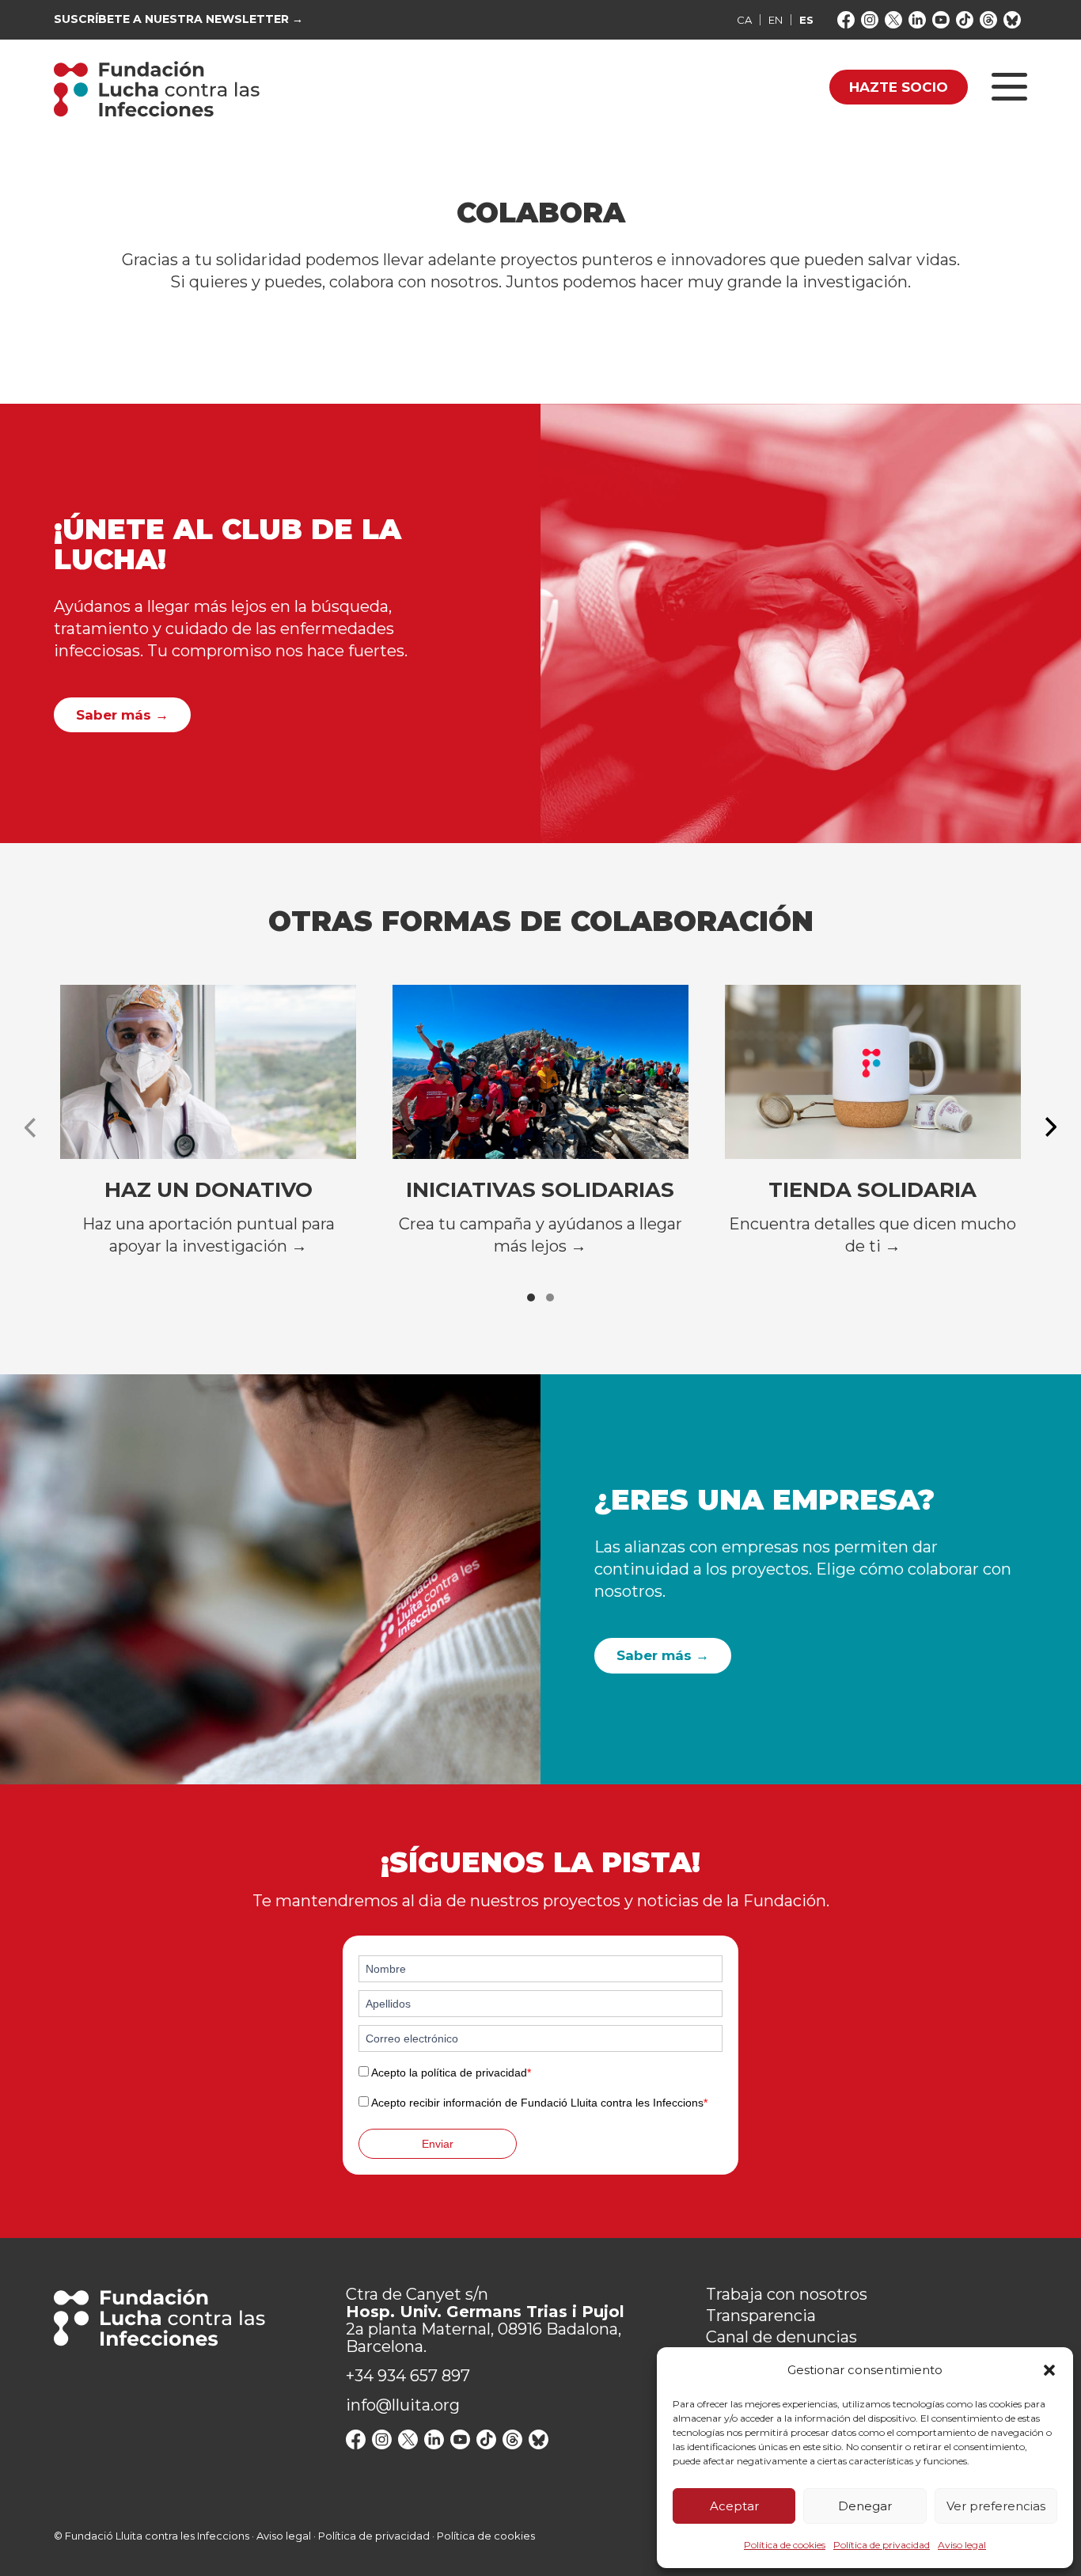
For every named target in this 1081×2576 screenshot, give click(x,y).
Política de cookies (785, 2545)
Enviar (438, 2144)
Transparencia (761, 2316)
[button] (1049, 2370)
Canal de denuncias (781, 2337)
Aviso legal (962, 2545)
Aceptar (734, 2506)
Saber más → (122, 715)
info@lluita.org (403, 2405)
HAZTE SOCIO (899, 87)
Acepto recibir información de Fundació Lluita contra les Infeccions (539, 2103)
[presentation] (30, 1127)
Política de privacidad (882, 2545)
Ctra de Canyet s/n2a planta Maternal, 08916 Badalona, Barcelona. (485, 2320)
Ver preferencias (996, 2506)
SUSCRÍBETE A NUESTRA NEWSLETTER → (178, 19)
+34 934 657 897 (408, 2376)
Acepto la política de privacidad (451, 2073)
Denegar (865, 2506)
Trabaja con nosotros (787, 2294)
